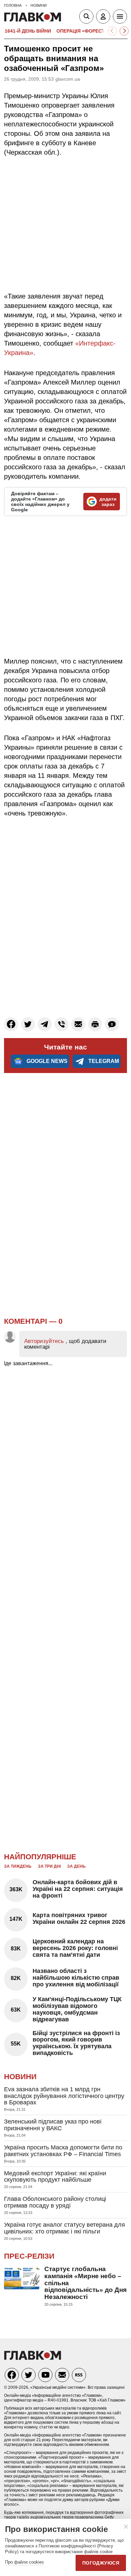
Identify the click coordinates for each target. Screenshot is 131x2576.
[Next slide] (124, 31)
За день (76, 1866)
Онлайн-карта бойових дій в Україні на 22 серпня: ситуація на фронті (78, 1889)
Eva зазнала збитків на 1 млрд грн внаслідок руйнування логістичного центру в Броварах (64, 2096)
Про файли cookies (25, 2562)
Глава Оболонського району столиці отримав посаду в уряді (55, 2202)
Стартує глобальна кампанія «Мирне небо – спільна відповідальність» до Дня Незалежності (85, 2283)
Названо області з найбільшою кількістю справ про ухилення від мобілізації (76, 1978)
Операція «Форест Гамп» (89, 31)
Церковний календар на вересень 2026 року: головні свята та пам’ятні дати (75, 1948)
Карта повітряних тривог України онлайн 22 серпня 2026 (79, 1918)
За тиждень (18, 1866)
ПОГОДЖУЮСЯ (101, 2563)
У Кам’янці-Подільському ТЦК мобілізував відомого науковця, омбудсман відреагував (77, 2009)
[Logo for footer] (33, 2358)
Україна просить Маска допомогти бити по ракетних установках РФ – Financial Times (63, 2151)
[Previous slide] (112, 31)
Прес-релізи (29, 2256)
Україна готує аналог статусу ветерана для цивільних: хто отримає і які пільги (64, 2228)
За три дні (49, 1866)
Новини (20, 2077)
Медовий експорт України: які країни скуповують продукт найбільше (55, 2177)
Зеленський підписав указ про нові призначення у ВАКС (53, 2125)
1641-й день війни (28, 31)
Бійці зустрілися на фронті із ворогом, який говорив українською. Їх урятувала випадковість (76, 2043)
